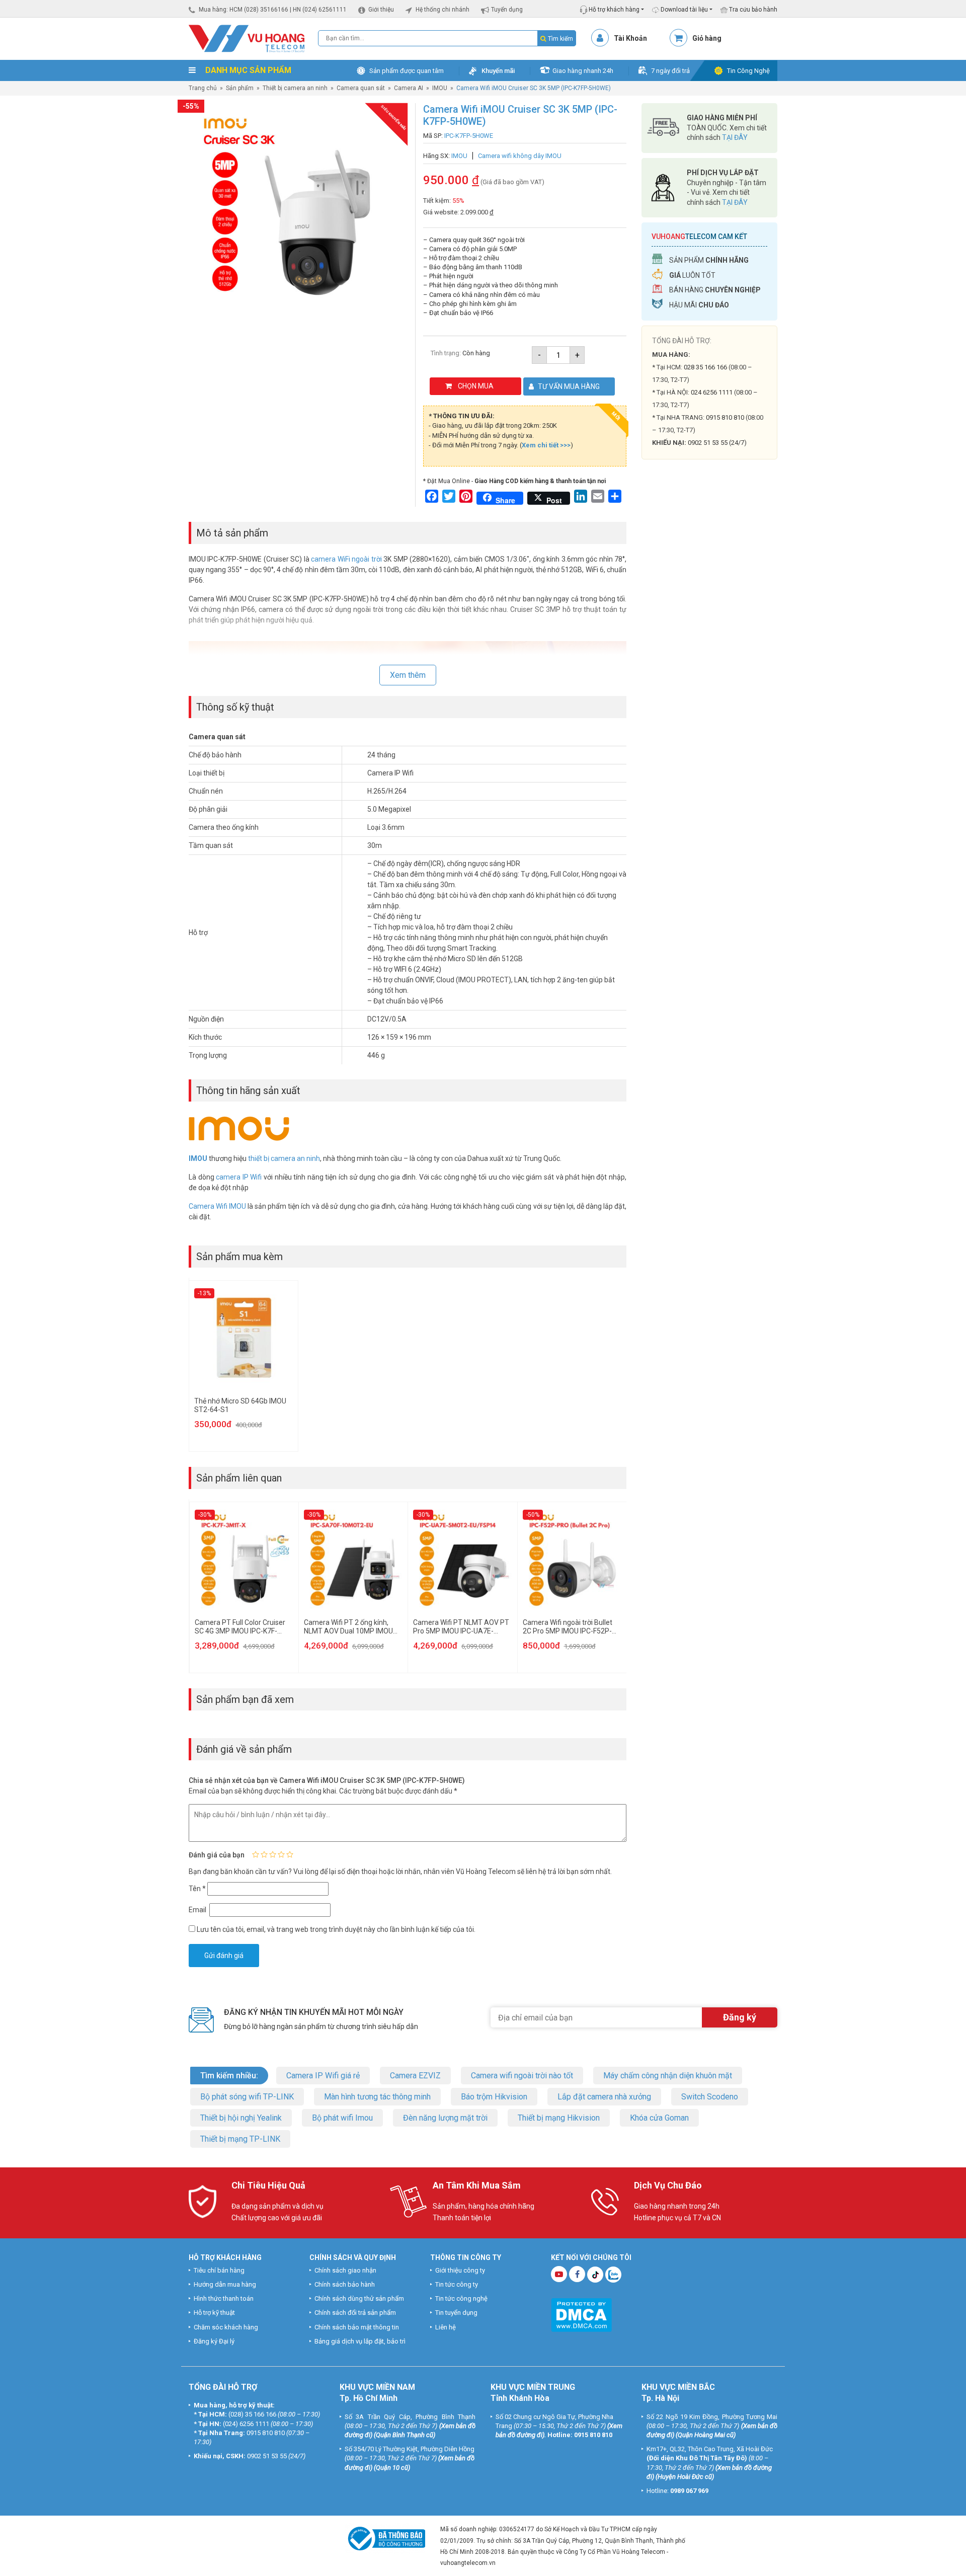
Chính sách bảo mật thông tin (357, 2327)
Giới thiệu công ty (460, 2270)
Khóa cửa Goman (659, 2118)
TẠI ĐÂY (735, 137)
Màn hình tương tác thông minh (377, 2097)
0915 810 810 (725, 417)
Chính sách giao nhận (345, 2270)
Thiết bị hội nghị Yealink (241, 2118)
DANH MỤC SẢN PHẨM (247, 70)
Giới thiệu (381, 10)
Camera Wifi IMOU (217, 1206)
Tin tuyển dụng (456, 2313)
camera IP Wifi (239, 1177)
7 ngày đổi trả (670, 71)
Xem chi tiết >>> (546, 445)
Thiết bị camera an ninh (295, 88)
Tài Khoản (630, 38)
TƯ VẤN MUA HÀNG (569, 386)
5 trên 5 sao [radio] (290, 1854)
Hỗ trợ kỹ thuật (214, 2313)
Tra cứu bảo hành (752, 10)
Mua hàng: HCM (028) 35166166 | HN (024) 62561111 (273, 10)
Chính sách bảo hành (345, 2284)
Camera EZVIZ (415, 2076)
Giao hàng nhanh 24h (583, 71)
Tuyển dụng (507, 10)
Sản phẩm (240, 88)
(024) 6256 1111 (246, 2424)
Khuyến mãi (498, 71)
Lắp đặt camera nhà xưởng (604, 2097)
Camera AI (409, 88)
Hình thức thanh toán (224, 2298)
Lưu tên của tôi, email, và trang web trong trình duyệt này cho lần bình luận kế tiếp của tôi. (336, 1929)
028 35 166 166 (705, 367)
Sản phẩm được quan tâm (407, 71)
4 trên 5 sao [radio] (281, 1854)
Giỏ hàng (707, 38)
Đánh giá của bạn (217, 1855)
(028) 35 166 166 (252, 2414)
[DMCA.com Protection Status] (581, 2314)
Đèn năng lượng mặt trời (445, 2118)
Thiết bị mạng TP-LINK (240, 2139)
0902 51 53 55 (267, 2456)
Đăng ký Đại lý (214, 2341)
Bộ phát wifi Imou (342, 2118)
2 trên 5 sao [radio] (264, 1854)
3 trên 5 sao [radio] (273, 1854)
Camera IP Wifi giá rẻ (323, 2076)
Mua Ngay (709, 664)
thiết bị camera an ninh (284, 1158)
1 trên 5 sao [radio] (256, 1854)
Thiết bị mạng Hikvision (559, 2118)
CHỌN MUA (476, 386)
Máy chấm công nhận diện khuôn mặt (668, 2076)
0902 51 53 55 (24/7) (717, 443)
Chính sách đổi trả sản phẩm (355, 2313)
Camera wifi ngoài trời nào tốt (522, 2076)
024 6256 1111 (712, 392)
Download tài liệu (683, 10)
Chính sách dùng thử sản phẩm (359, 2298)
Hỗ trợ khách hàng (613, 10)
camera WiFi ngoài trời (346, 559)
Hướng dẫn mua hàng (225, 2284)
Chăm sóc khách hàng (226, 2327)
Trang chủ (203, 88)
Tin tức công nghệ (461, 2298)
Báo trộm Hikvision (494, 2097)
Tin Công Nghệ (748, 71)
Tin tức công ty (457, 2284)
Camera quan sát (361, 88)
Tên (197, 1889)
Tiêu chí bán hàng (219, 2270)
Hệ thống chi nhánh (442, 10)
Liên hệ (446, 2327)
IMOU (440, 88)
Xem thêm (408, 675)
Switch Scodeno (710, 2097)
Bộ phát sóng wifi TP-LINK (247, 2097)
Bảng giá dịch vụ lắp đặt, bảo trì (360, 2341)
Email (198, 1910)
